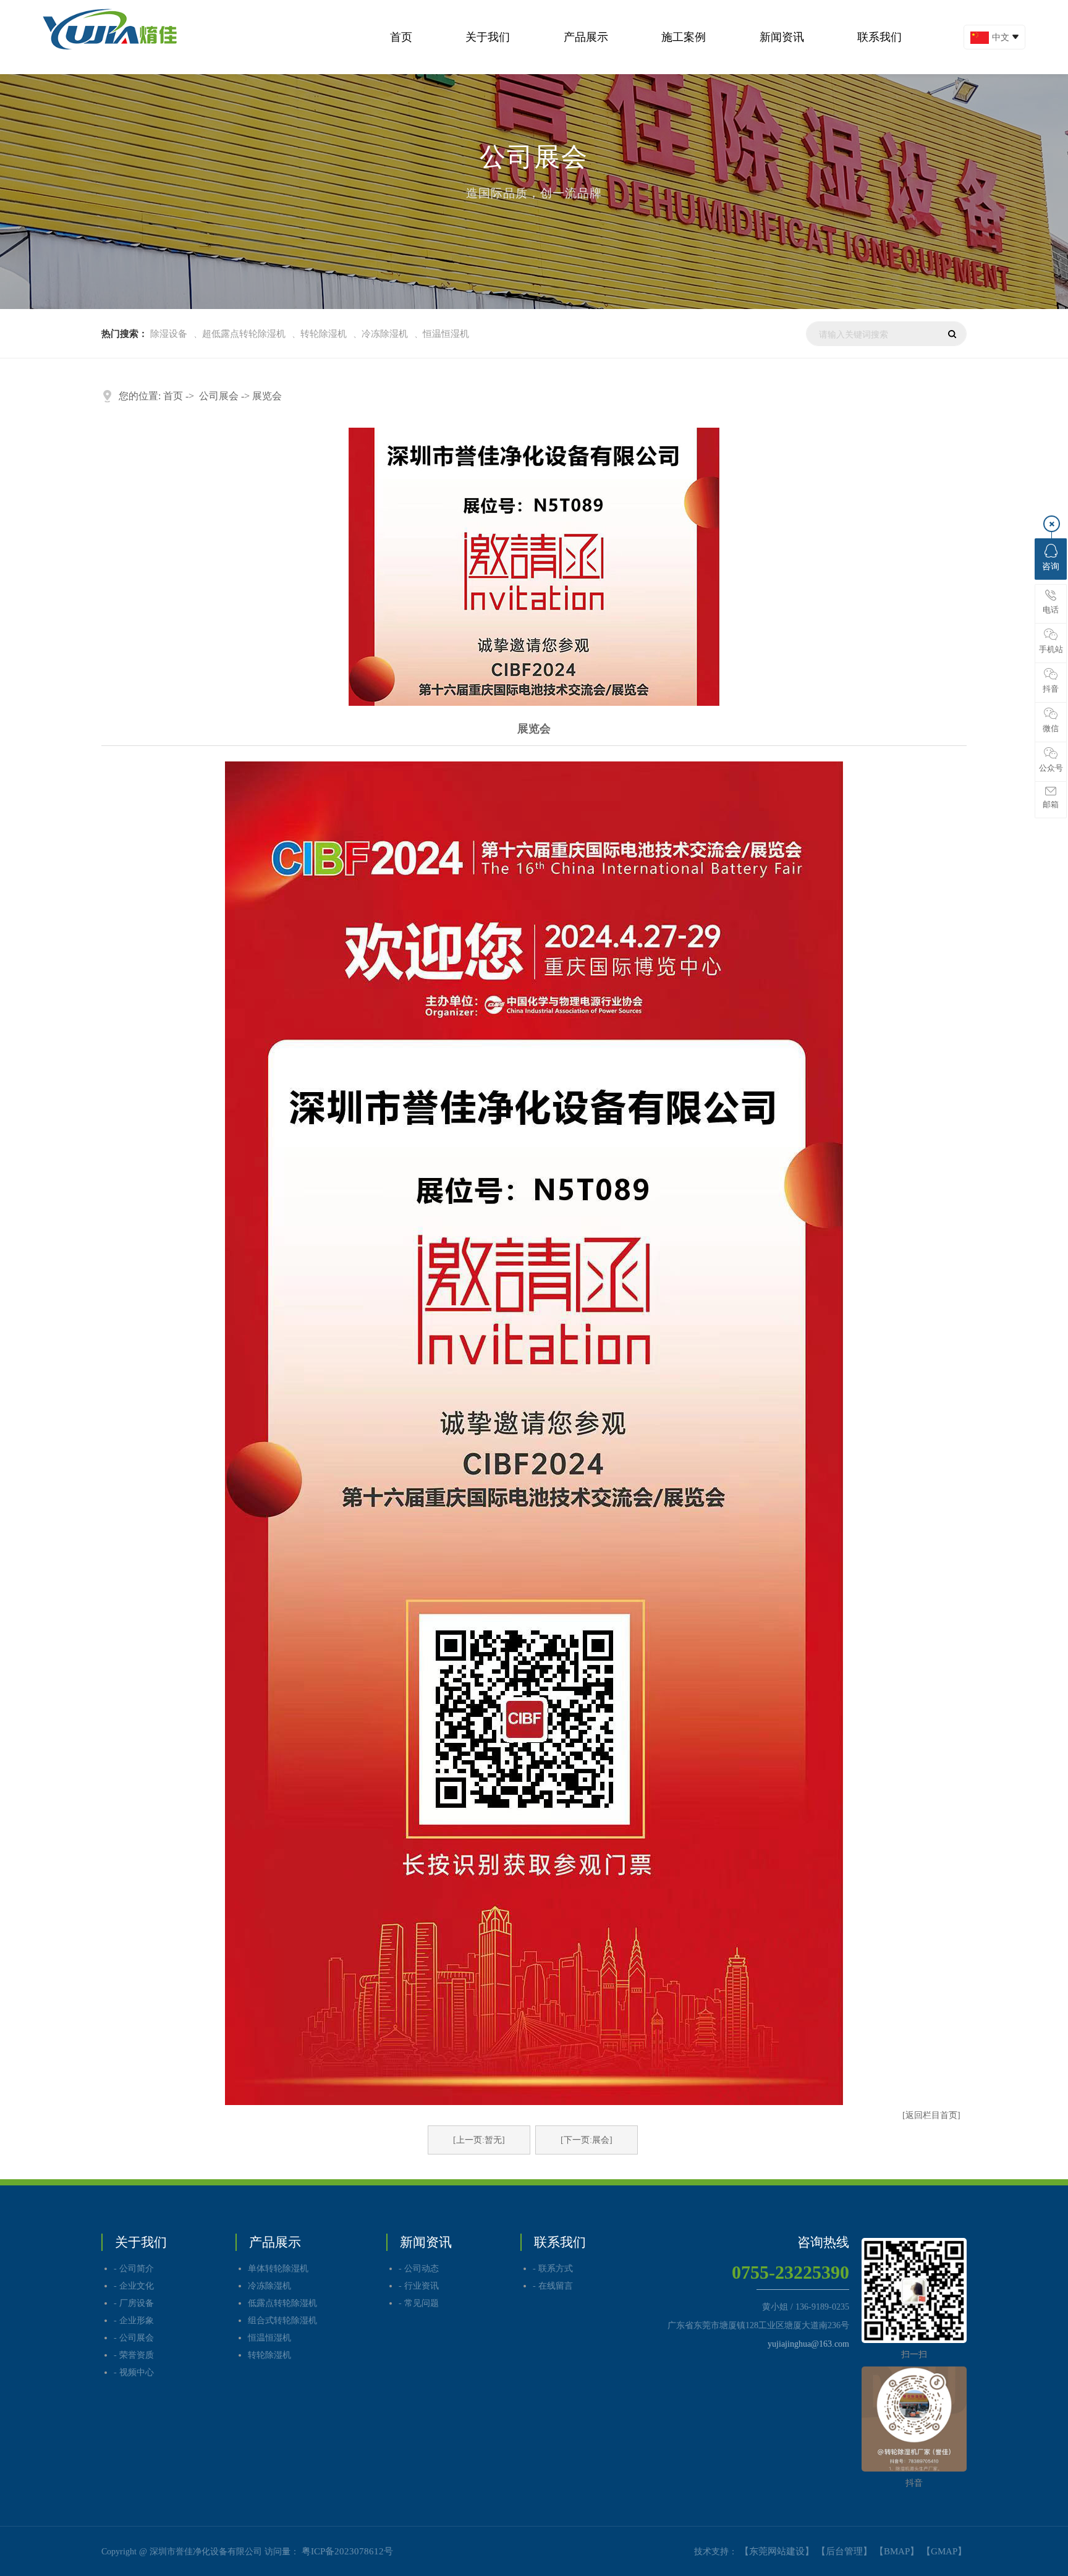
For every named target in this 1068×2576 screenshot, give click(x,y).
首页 (401, 37)
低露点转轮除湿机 (282, 2303)
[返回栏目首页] (931, 2115)
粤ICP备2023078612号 (347, 2551)
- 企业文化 (134, 2286)
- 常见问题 (419, 2303)
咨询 (1051, 566)
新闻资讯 (782, 37)
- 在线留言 (553, 2286)
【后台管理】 (844, 2551)
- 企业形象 (134, 2320)
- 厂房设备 (134, 2303)
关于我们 (488, 37)
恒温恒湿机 (446, 334)
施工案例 (684, 37)
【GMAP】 (944, 2551)
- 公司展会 (134, 2338)
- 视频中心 (134, 2372)
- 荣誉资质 (134, 2355)
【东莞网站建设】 (777, 2551)
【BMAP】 (897, 2551)
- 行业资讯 (419, 2286)
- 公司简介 (134, 2269)
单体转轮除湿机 (278, 2269)
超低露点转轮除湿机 (244, 334)
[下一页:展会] (587, 2140)
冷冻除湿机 (385, 334)
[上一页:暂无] (479, 2140)
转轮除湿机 (324, 334)
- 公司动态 (419, 2269)
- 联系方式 (553, 2269)
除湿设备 (169, 334)
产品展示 (586, 37)
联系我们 (879, 37)
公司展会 (219, 396)
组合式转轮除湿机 (282, 2320)
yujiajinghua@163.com (808, 2344)
